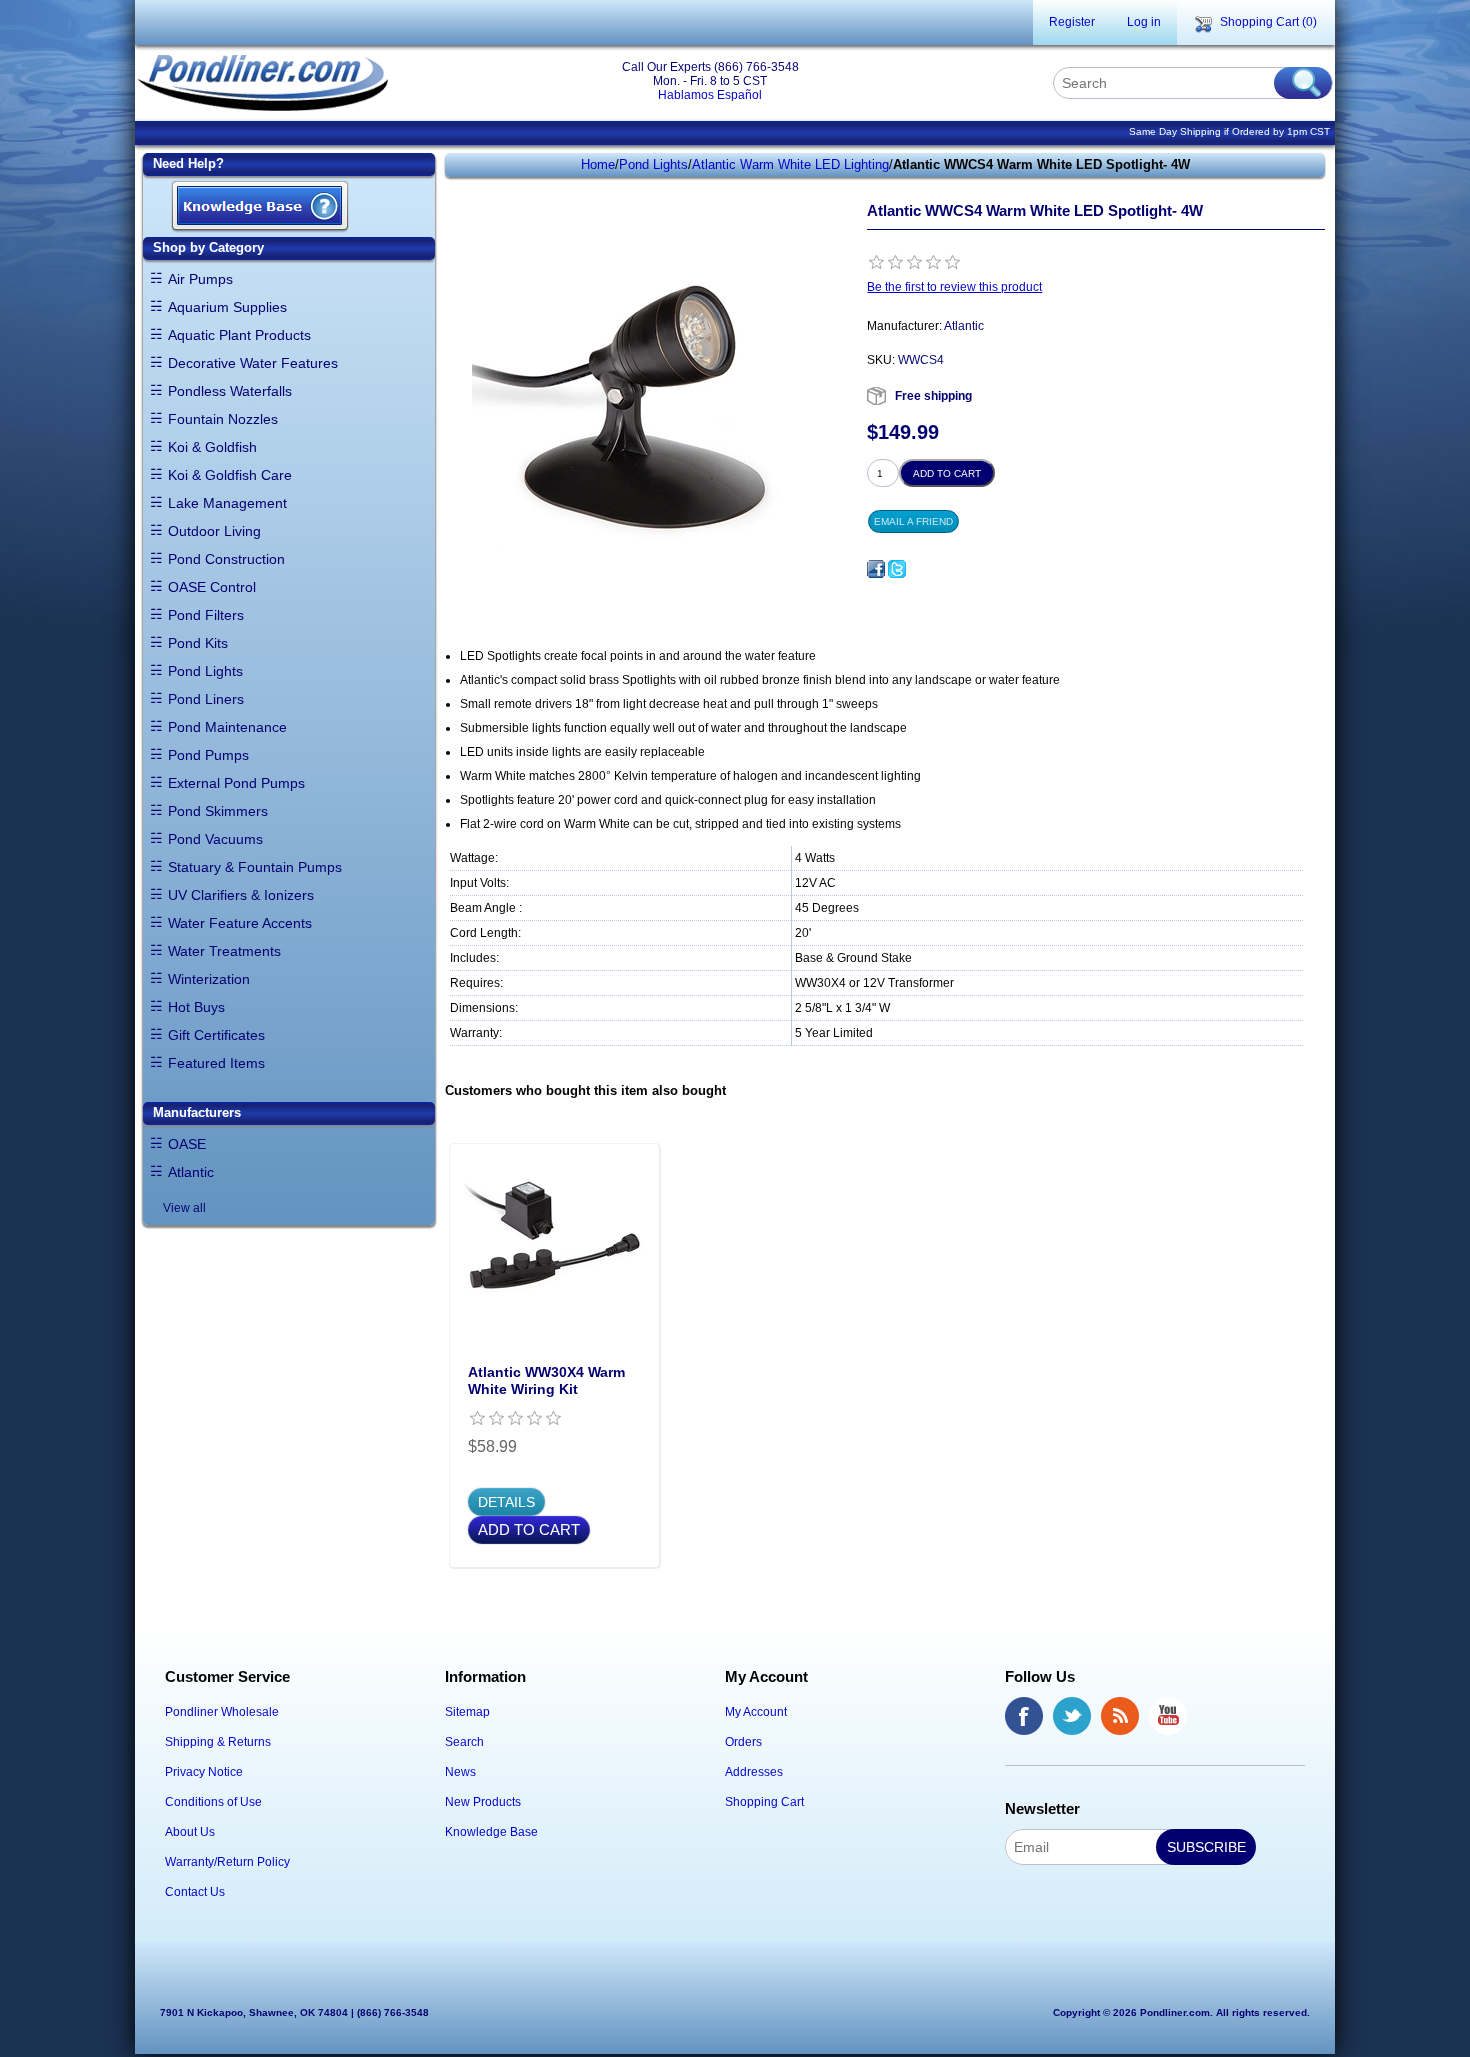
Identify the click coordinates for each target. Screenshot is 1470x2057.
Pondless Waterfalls (230, 391)
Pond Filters (206, 615)
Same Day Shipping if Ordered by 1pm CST (1229, 131)
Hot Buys (196, 1007)
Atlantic (191, 1172)
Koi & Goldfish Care (230, 475)
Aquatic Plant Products (239, 335)
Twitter (1072, 1716)
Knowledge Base (491, 1832)
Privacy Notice (204, 1772)
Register (1072, 22)
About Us (190, 1832)
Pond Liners (206, 699)
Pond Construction (226, 559)
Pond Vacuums (215, 839)
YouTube (1168, 1716)
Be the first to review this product (954, 287)
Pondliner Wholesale (222, 1712)
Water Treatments (224, 951)
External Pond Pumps (236, 783)
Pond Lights (205, 671)
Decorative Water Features (253, 363)
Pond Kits (198, 643)
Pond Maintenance (227, 727)
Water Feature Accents (240, 923)
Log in (1144, 22)
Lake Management (227, 503)
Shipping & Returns (218, 1742)
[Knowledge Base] (260, 207)
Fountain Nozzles (223, 419)
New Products (483, 1802)
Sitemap (467, 1712)
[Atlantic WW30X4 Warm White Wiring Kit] (554, 1248)
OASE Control (212, 587)
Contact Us (195, 1892)
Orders (743, 1742)
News (460, 1772)
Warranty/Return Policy (227, 1862)
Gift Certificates (216, 1035)
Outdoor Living (214, 531)
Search (464, 1742)
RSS (1120, 1716)
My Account (756, 1712)
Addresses (754, 1772)
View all (184, 1208)
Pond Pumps (208, 755)
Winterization (209, 979)
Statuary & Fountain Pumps (255, 867)
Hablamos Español (710, 95)
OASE (187, 1144)
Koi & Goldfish (212, 447)
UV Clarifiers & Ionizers (241, 895)
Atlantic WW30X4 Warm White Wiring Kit (546, 1380)
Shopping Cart (764, 1802)
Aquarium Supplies (227, 307)
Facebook (1024, 1716)
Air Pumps (200, 279)
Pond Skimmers (218, 811)
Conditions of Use (213, 1802)
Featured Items (216, 1063)
